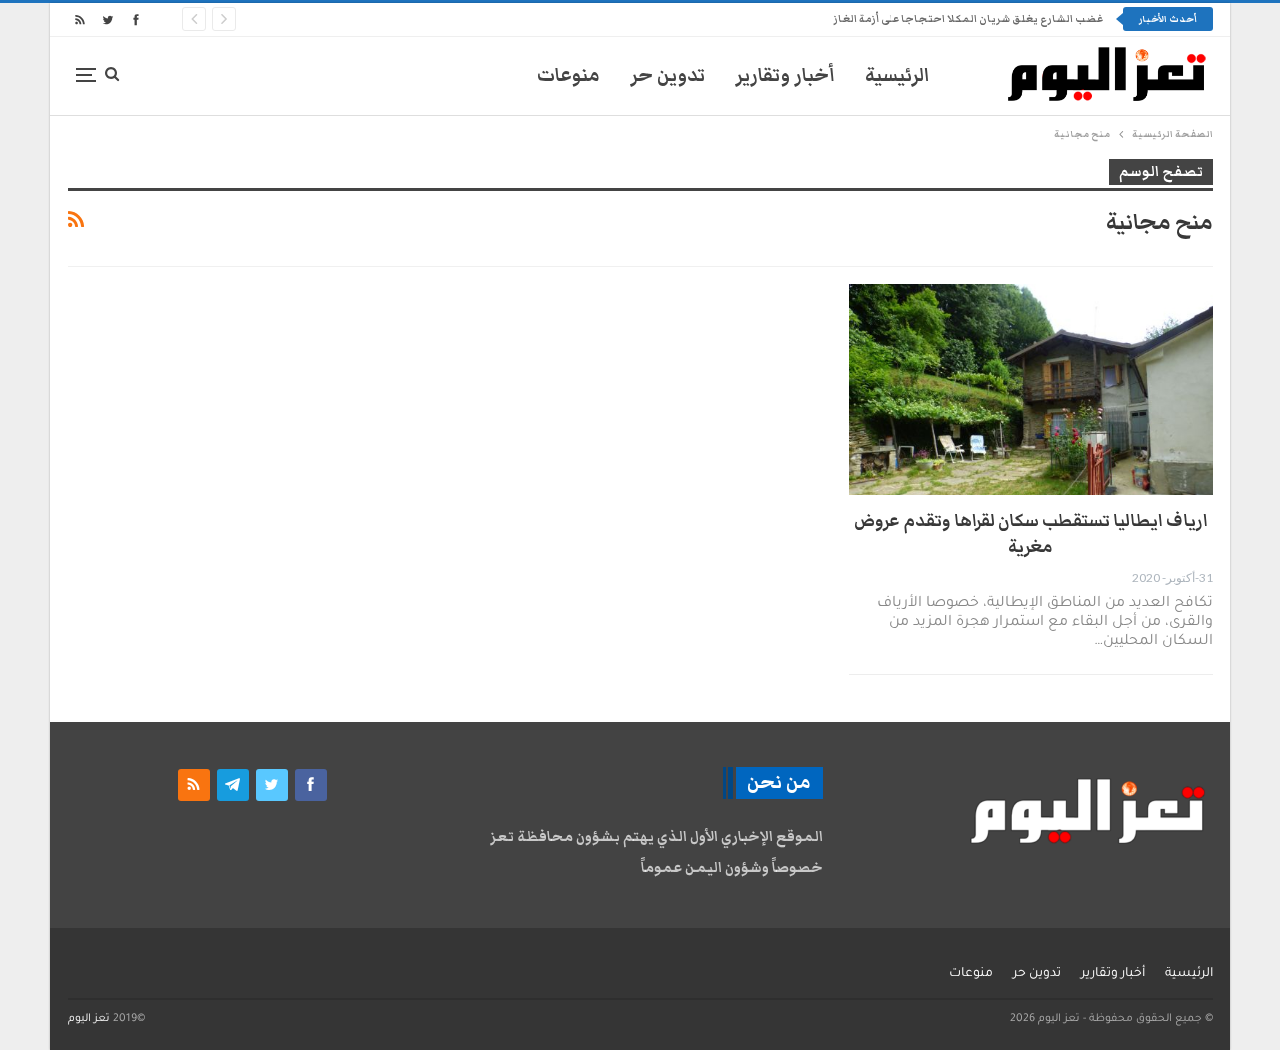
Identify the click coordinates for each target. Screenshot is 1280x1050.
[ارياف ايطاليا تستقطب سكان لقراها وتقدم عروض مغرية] (1031, 389)
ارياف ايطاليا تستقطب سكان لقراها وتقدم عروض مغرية (1031, 534)
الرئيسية (897, 75)
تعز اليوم (89, 1019)
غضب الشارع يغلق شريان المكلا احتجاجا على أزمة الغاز (968, 19)
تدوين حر (667, 75)
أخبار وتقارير (785, 75)
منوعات (568, 75)
